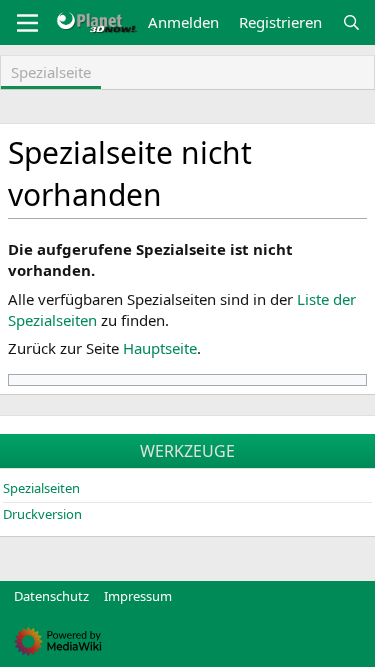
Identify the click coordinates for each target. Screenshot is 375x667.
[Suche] (351, 22)
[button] (27, 23)
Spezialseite (51, 72)
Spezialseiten (41, 488)
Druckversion (42, 514)
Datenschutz (51, 596)
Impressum (138, 596)
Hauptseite (160, 348)
